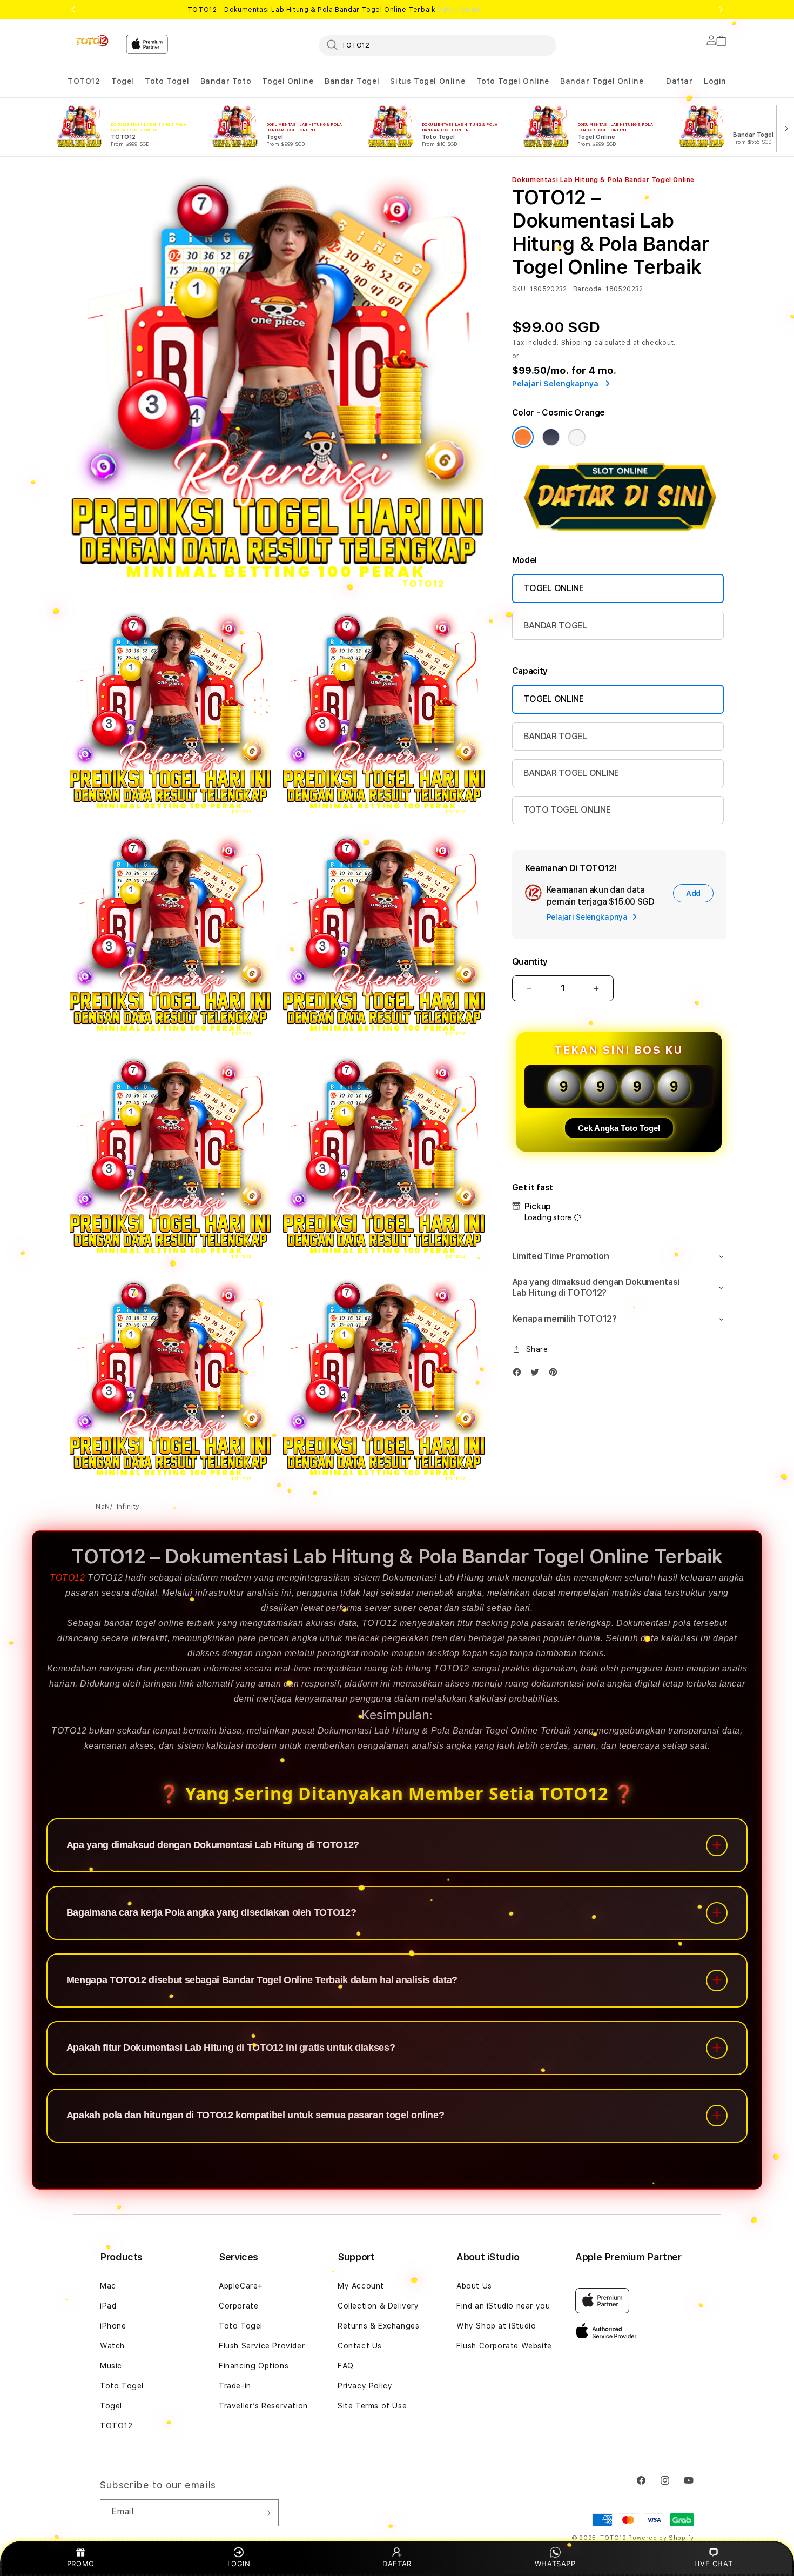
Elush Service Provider (262, 2346)
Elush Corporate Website (504, 2346)
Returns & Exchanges (378, 2326)
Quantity (530, 962)
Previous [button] (73, 10)
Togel (123, 81)
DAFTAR (397, 2564)
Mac (108, 2286)
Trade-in (235, 2386)
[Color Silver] (577, 437)
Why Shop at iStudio (496, 2326)
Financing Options (254, 2366)
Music (111, 2366)
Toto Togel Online (513, 81)
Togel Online (288, 81)
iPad (108, 2306)
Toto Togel (167, 81)
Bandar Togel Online (602, 81)
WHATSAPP (555, 2564)
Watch (112, 2346)
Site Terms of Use (372, 2406)
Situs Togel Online (428, 81)
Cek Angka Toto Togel (619, 1128)
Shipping (577, 343)
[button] (84, 81)
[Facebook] (520, 1374)
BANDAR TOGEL (555, 625)
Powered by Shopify (661, 2538)
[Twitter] (537, 1374)
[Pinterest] (556, 1374)
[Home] (92, 41)
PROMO (81, 2564)
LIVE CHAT (713, 2564)
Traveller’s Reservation (263, 2406)
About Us (474, 2286)
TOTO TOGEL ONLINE (567, 810)
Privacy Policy (365, 2386)
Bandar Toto (226, 81)
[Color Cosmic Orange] (523, 437)
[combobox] (438, 45)
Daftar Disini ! (460, 10)
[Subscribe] (266, 2513)
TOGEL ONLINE (554, 588)
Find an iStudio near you (503, 2306)
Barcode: (588, 289)
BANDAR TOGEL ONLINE (571, 773)
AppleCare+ (241, 2286)
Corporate (238, 2306)
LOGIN (239, 2564)
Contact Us (360, 2346)
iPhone (113, 2326)
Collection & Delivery (378, 2306)
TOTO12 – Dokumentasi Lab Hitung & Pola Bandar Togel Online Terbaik (335, 10)
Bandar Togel (352, 81)
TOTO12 (84, 81)
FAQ (346, 2366)
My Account (361, 2286)
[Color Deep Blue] (551, 437)
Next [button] (721, 10)
